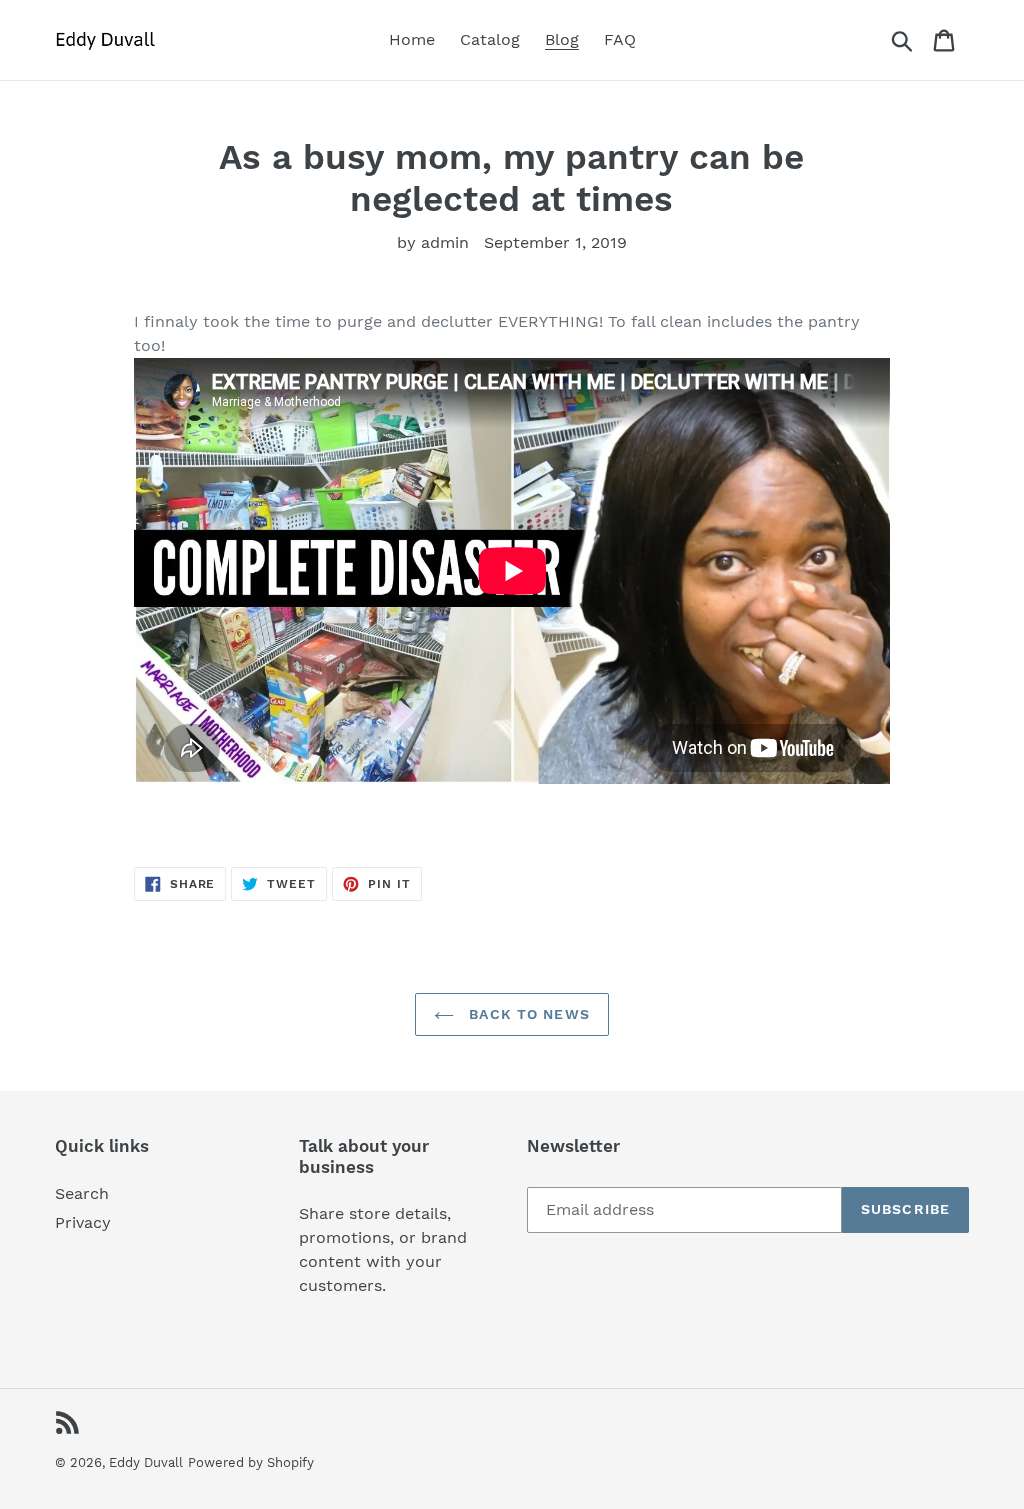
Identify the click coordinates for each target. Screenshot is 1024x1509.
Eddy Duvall (146, 1462)
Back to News (527, 1014)
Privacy (83, 1222)
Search (82, 1193)
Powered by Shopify (251, 1462)
